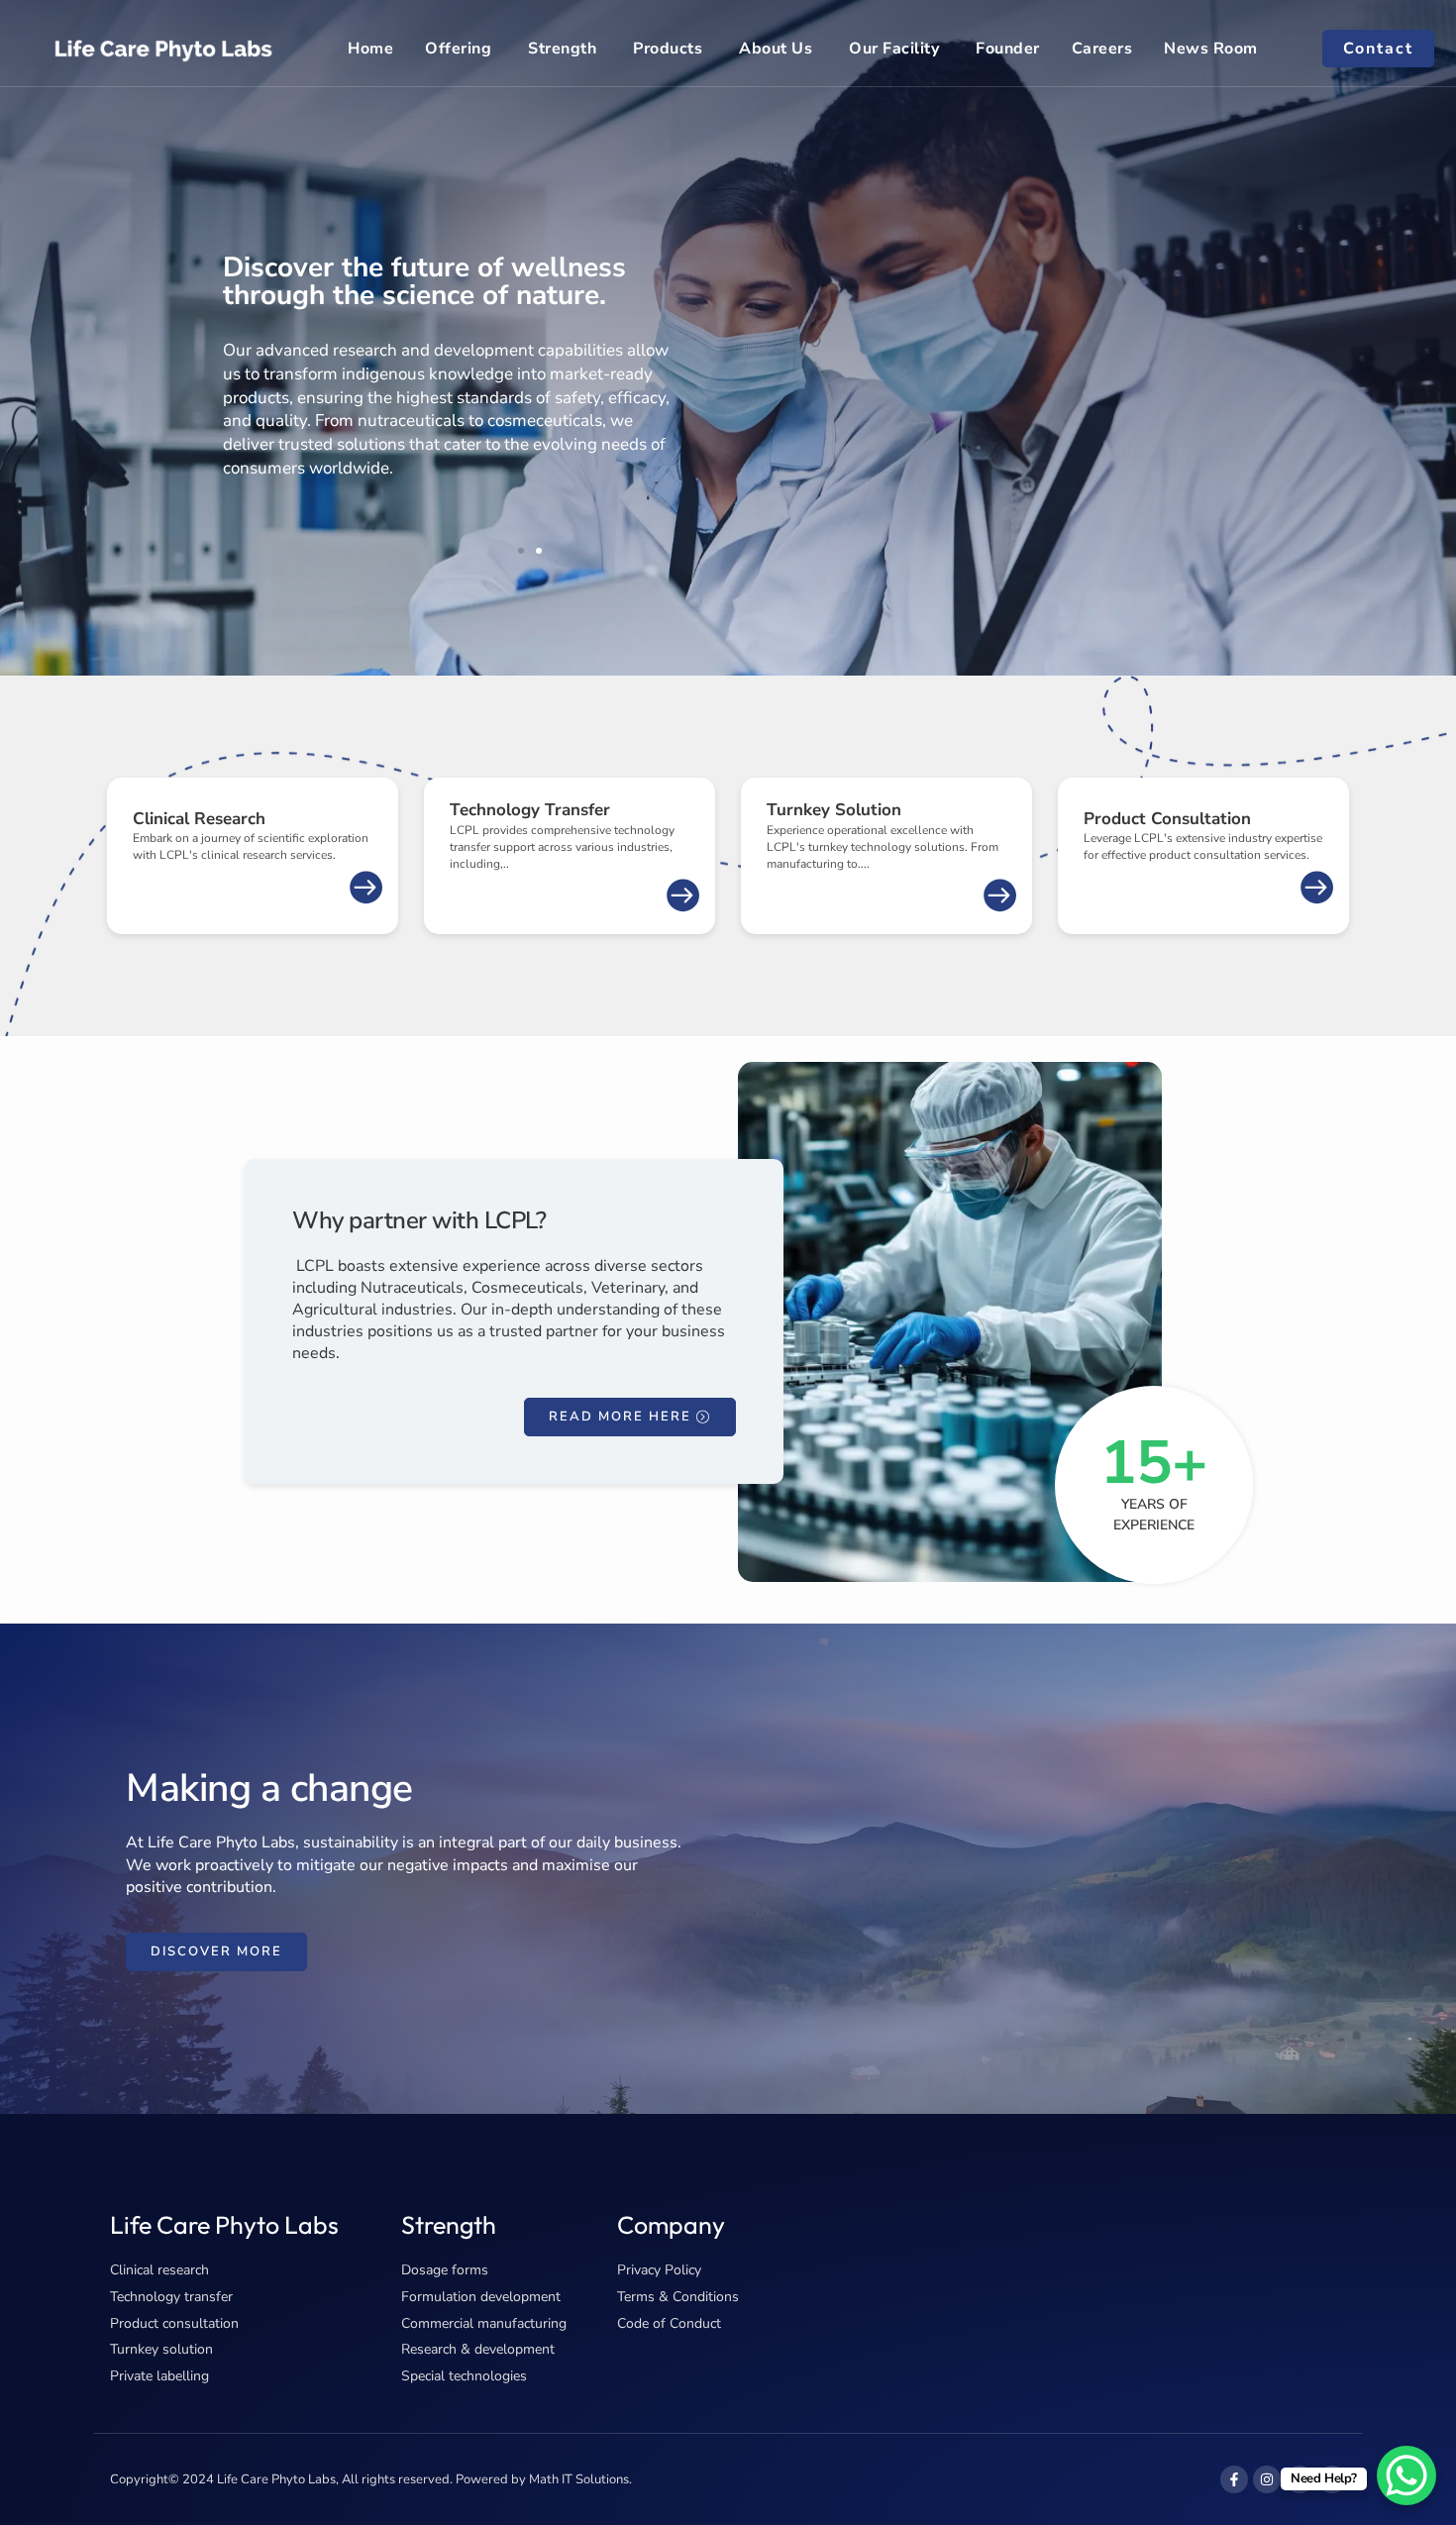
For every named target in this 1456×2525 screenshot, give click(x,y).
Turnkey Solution (834, 810)
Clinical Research (199, 819)
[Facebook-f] (1234, 2479)
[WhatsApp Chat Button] (1406, 2475)
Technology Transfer (530, 810)
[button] (521, 551)
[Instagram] (1267, 2479)
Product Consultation (1167, 819)
